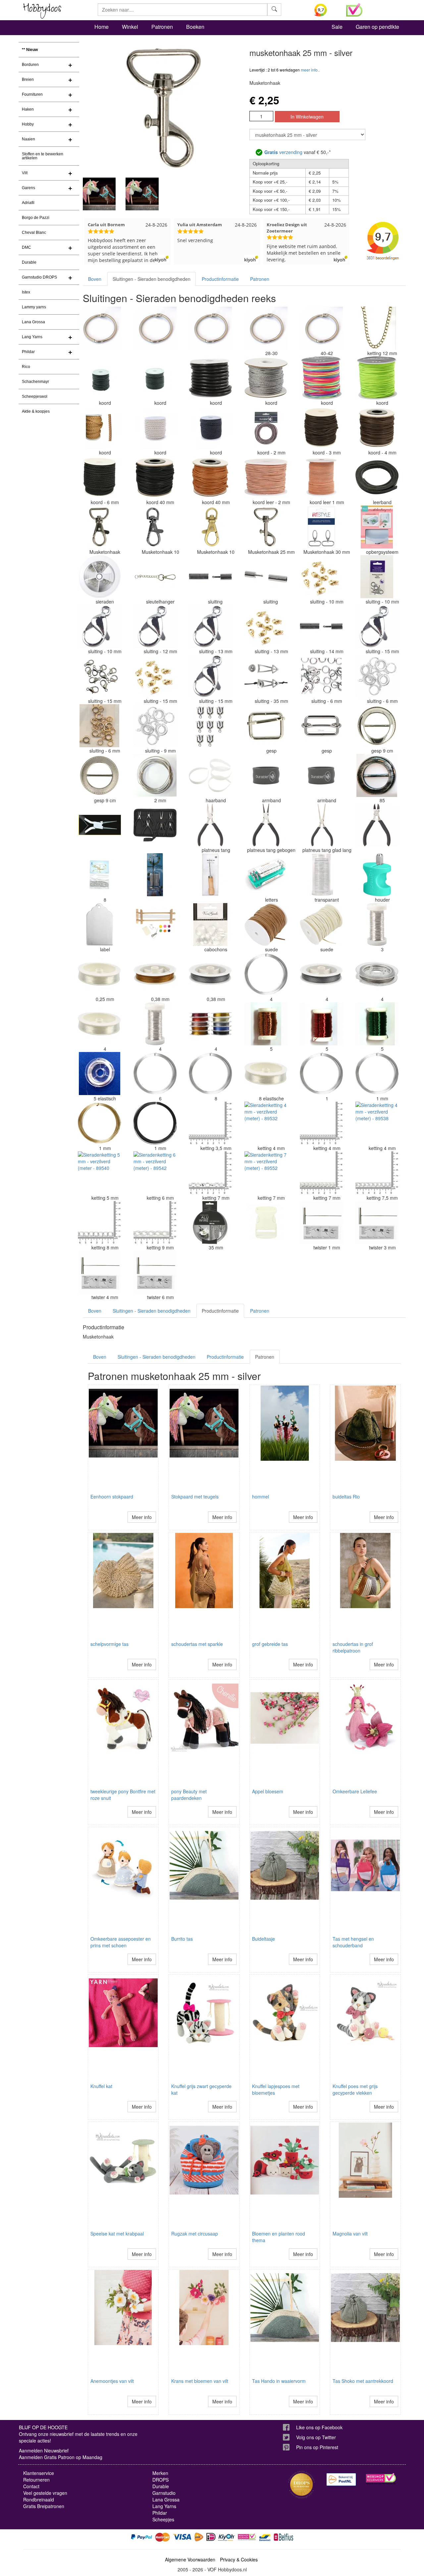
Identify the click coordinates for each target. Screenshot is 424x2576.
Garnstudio (164, 2493)
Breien (28, 79)
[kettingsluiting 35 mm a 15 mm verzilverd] (266, 676)
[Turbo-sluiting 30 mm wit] (266, 1223)
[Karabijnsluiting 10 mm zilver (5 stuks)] (99, 626)
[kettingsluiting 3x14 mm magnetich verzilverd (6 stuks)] (266, 577)
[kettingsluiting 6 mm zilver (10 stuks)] (321, 676)
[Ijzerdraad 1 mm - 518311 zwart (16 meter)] (155, 1123)
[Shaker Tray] (377, 527)
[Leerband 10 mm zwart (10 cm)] (377, 477)
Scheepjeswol (35, 396)
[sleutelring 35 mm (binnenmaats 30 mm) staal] (210, 328)
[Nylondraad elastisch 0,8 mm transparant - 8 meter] (266, 1074)
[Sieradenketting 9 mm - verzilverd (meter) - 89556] (155, 1223)
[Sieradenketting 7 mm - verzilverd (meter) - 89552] (266, 1173)
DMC (26, 247)
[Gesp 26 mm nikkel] (266, 726)
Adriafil (28, 203)
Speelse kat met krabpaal (117, 2234)
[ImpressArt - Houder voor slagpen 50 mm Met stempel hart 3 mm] (377, 875)
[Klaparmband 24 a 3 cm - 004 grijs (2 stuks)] (321, 775)
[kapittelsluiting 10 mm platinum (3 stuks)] (377, 577)
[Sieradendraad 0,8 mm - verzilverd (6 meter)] (210, 1074)
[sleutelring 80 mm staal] (155, 328)
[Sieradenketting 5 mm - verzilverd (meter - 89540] (99, 1173)
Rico (26, 367)
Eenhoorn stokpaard (112, 1497)
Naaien (28, 139)
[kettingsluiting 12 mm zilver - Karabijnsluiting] (155, 626)
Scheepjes (163, 2519)
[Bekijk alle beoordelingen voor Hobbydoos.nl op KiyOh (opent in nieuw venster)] (325, 10)
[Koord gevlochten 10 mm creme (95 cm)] (155, 428)
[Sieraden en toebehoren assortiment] (99, 577)
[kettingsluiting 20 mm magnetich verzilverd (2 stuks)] (210, 577)
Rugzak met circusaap (195, 2234)
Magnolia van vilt (350, 2234)
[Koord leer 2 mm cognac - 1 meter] (266, 477)
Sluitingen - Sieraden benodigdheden (152, 279)
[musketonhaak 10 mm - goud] (210, 527)
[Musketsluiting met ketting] (155, 577)
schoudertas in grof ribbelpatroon (353, 1647)
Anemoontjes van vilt (112, 2381)
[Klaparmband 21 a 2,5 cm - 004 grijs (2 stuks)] (266, 775)
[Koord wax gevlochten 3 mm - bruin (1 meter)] (321, 428)
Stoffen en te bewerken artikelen (43, 156)
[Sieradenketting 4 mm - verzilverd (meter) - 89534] (321, 1123)
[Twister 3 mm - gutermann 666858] (377, 1223)
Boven (95, 279)
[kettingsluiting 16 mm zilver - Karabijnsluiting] (377, 626)
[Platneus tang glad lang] (321, 825)
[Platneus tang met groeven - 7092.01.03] (210, 825)
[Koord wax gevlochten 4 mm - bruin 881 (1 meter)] (377, 428)
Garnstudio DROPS (39, 277)
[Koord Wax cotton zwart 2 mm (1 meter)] (155, 378)
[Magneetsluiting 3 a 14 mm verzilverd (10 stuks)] (321, 626)
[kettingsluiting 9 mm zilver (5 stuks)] (155, 726)
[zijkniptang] (377, 825)
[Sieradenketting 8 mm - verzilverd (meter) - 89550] (99, 1223)
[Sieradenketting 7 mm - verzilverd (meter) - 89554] (321, 1173)
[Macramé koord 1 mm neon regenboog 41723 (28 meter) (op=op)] (321, 378)
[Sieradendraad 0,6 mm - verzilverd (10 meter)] (155, 1074)
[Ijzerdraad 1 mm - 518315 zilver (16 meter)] (377, 1074)
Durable (29, 262)
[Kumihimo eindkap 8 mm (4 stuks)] (210, 726)
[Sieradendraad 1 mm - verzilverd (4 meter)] (321, 1074)
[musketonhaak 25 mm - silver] (266, 527)
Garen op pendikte (377, 27)
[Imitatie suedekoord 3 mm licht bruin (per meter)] (266, 924)
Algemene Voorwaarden (190, 2559)
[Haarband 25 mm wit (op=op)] (210, 775)
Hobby (28, 124)
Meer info (142, 1517)
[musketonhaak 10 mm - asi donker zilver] (155, 527)
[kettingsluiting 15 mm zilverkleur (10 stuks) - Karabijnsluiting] (210, 676)
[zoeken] (274, 10)
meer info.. (310, 70)
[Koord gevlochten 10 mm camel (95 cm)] (99, 428)
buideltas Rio (346, 1497)
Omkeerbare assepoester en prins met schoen (121, 1942)
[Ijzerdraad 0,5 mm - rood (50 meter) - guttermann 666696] (321, 1024)
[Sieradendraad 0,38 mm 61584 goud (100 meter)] (155, 974)
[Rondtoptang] (99, 825)
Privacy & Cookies (239, 2559)
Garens (28, 188)
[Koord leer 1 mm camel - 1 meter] (321, 477)
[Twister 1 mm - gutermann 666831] (321, 1223)
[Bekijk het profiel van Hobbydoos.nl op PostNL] (341, 2479)
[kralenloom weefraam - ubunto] (155, 924)
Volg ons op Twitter (316, 2437)
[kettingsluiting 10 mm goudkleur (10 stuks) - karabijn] (321, 577)
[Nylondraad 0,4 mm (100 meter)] (99, 1024)
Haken (28, 109)
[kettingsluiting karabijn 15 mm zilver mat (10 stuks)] (99, 676)
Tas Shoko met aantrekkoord (363, 2381)
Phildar (28, 352)
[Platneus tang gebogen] (266, 825)
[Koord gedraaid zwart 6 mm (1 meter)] (99, 477)
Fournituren (32, 94)
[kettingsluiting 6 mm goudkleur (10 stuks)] (99, 726)
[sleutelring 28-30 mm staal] (266, 328)
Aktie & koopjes (36, 411)
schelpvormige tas (109, 1644)
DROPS (160, 2480)
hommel (261, 1497)
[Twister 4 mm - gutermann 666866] (99, 1272)
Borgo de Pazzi (36, 218)
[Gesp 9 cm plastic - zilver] (377, 726)
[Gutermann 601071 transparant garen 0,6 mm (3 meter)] (321, 875)
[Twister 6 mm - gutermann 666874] (155, 1272)
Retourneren (36, 2480)
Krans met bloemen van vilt (200, 2381)
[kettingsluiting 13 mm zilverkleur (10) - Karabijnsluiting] (210, 626)
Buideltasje (264, 1939)
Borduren (30, 65)
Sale (337, 27)
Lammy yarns (34, 307)
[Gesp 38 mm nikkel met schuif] (321, 726)
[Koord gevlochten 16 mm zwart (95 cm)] (210, 428)
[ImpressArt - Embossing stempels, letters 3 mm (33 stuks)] (266, 875)
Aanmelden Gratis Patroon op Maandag (61, 2457)
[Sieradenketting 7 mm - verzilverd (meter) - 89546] (210, 1173)
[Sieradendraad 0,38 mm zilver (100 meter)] (321, 974)
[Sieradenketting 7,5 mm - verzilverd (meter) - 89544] (377, 1173)
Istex (26, 292)
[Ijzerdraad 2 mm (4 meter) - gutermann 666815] (155, 775)
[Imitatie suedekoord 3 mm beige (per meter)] (321, 924)
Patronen (162, 27)
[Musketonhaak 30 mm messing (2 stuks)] (321, 527)
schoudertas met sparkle (197, 1644)
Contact (31, 2486)
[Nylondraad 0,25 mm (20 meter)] (99, 974)
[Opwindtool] (155, 875)
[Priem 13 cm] (210, 875)
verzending (283, 152)
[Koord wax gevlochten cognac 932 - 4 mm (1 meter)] (210, 477)
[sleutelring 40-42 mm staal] (321, 328)
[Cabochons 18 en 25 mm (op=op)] (210, 924)
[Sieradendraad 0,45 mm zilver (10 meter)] (155, 1024)
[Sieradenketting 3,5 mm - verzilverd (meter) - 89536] (210, 1123)
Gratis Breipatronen (44, 2506)
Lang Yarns (32, 337)
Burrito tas (182, 1939)
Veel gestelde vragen (45, 2493)
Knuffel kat (101, 2086)
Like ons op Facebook (319, 2427)
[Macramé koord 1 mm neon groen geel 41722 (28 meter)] (377, 378)
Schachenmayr (35, 382)
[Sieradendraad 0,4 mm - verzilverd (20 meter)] (266, 974)
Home (102, 27)
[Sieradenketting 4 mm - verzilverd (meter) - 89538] (377, 1123)
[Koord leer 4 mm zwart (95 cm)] (210, 378)
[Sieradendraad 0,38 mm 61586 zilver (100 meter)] (210, 974)
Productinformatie (220, 279)
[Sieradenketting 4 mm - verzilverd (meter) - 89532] (266, 1123)
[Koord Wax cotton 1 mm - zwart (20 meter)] (99, 378)
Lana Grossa (33, 322)
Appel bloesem (268, 1791)
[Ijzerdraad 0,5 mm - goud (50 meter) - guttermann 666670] (266, 1024)
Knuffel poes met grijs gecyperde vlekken (355, 2089)
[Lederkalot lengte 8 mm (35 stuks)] (99, 875)
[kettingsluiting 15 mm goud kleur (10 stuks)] (155, 676)
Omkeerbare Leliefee (355, 1791)
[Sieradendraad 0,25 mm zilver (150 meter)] (377, 924)
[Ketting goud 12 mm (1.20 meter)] (377, 328)
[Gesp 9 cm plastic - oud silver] (99, 775)
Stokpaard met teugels (195, 1497)
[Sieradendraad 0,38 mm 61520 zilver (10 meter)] (377, 974)
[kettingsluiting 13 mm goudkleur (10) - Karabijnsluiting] (266, 626)
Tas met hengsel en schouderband (353, 1942)
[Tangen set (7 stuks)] (155, 825)
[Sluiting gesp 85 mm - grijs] (377, 775)
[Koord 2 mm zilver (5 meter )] (266, 378)
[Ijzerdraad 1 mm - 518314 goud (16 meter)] (99, 1123)
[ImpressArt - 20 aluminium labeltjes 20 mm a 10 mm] (99, 924)
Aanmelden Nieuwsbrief (44, 2450)
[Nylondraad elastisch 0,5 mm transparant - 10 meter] (99, 1074)
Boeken (195, 27)
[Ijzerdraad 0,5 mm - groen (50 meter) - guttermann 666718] (377, 1024)
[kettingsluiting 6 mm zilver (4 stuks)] (377, 676)
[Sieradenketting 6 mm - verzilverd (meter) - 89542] (155, 1173)
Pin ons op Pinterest (317, 2447)
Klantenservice (39, 2473)
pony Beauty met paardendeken (189, 1795)
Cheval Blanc (34, 233)
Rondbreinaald (39, 2499)
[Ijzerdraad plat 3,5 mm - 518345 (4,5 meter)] (210, 1223)
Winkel (130, 27)
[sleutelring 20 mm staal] (99, 328)
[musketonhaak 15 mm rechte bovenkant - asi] (99, 527)
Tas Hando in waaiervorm (279, 2381)
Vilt (25, 173)
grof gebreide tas (270, 1644)
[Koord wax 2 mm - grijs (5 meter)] (266, 428)
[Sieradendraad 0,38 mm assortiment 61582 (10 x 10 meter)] (210, 1024)
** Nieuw (30, 50)
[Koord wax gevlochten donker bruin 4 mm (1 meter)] (155, 477)
